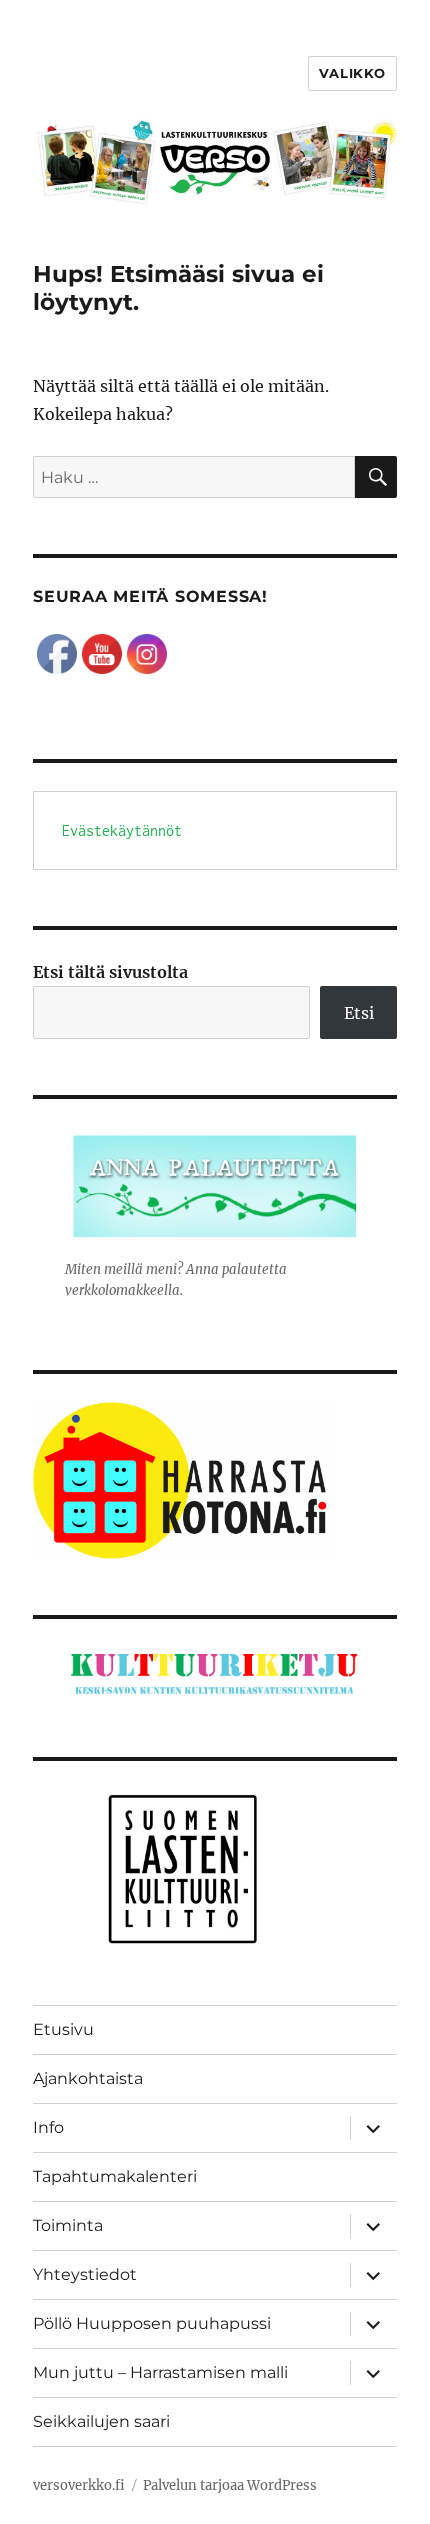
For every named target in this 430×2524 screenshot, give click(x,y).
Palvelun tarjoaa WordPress (230, 2485)
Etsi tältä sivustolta (110, 972)
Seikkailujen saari (101, 2421)
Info (48, 2127)
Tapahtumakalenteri (115, 2176)
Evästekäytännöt (122, 830)
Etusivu (63, 2029)
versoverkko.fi (79, 2485)
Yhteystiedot (85, 2274)
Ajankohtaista (88, 2078)
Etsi (359, 1013)
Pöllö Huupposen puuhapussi (152, 2323)
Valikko (352, 73)
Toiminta (68, 2225)
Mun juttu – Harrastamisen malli (160, 2372)
